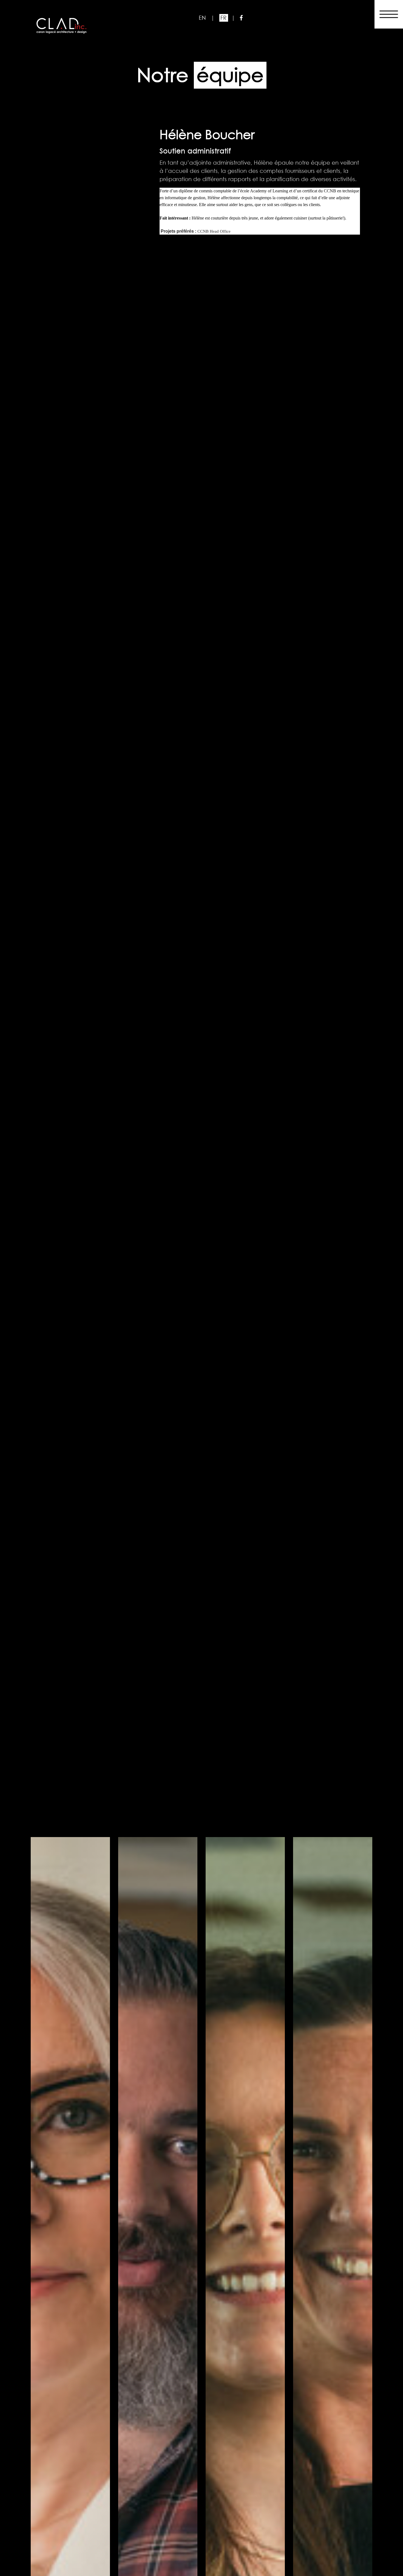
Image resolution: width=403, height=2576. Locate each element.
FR (224, 18)
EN (203, 18)
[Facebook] (241, 18)
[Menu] (389, 12)
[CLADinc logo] (61, 25)
